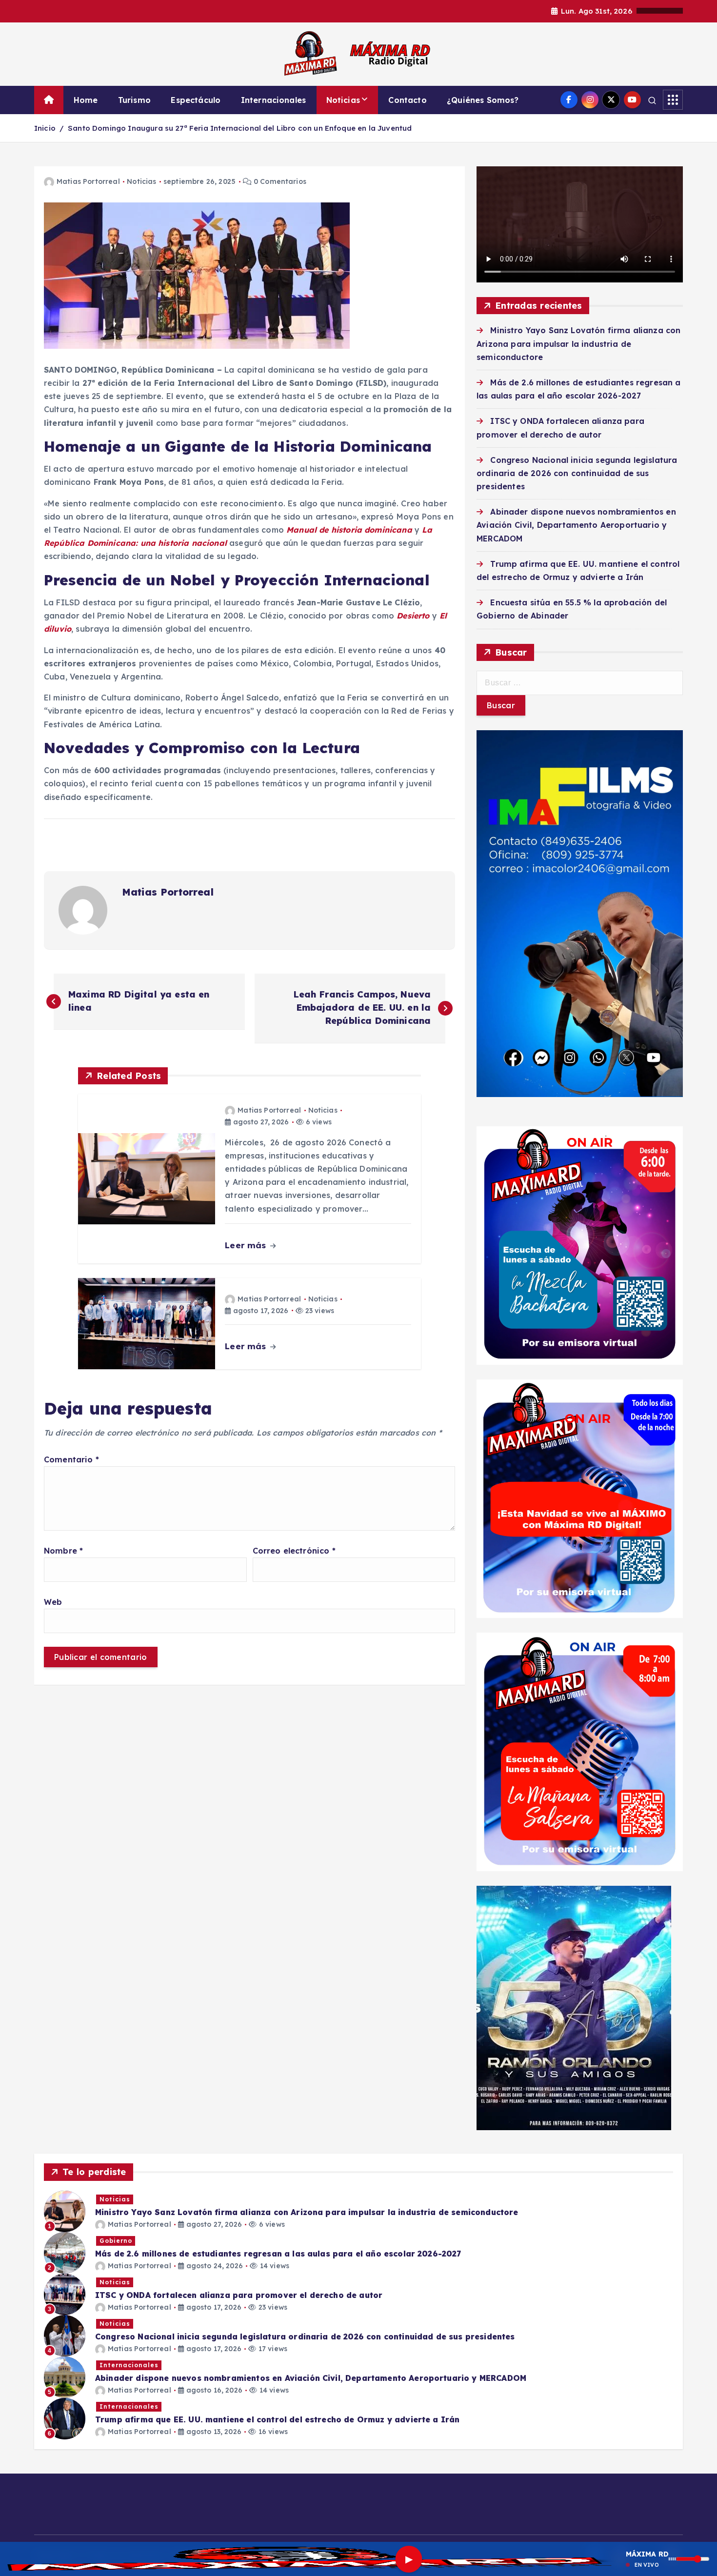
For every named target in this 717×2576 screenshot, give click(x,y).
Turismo (134, 100)
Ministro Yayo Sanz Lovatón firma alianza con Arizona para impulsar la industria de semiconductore (578, 343)
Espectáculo (196, 100)
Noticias (343, 100)
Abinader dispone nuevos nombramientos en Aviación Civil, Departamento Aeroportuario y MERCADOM (576, 525)
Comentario (71, 1459)
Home (86, 100)
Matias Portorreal (88, 181)
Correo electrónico (294, 1551)
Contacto (407, 100)
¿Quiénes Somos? (483, 100)
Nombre (63, 1551)
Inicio (45, 128)
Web (53, 1602)
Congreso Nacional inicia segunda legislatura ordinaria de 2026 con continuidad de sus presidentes (577, 473)
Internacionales (273, 100)
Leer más (247, 1245)
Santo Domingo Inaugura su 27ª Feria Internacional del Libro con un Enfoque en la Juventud (240, 128)
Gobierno (116, 2241)
